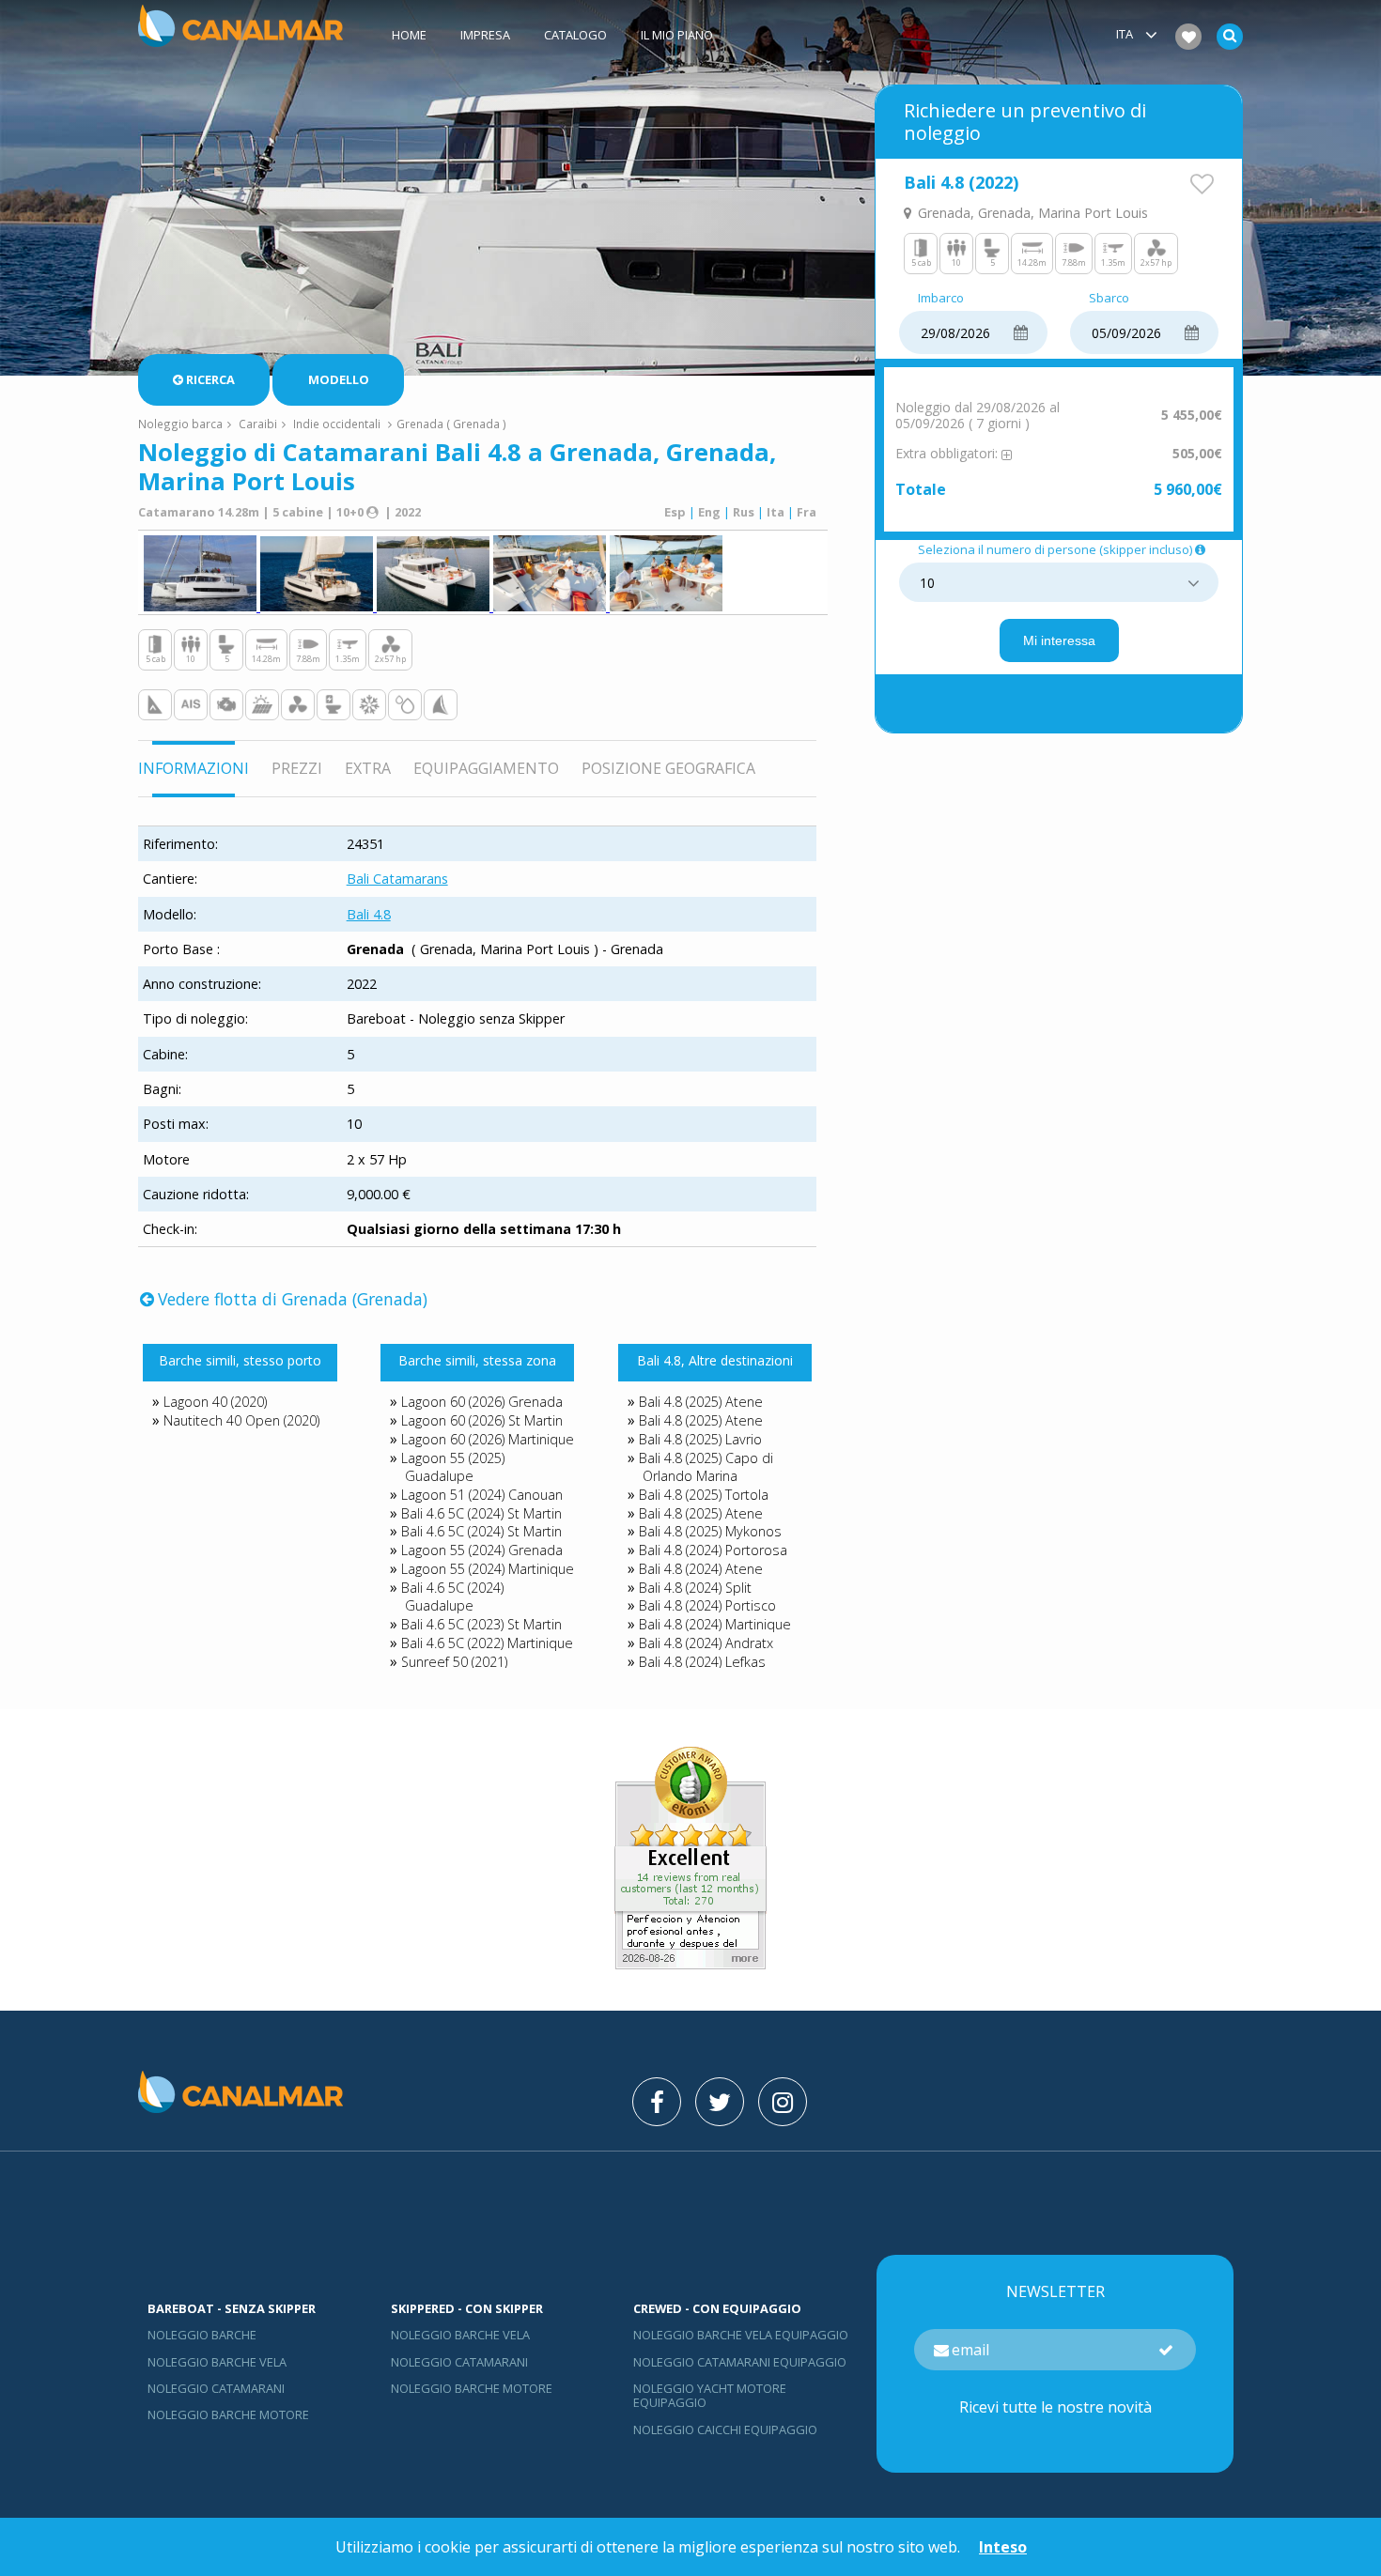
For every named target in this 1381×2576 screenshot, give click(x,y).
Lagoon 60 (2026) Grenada (482, 1402)
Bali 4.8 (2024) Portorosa (713, 1550)
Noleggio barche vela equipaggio (741, 2335)
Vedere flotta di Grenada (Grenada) (293, 1299)
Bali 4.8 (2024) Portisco (707, 1605)
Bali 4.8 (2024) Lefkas (702, 1662)
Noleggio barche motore (228, 2414)
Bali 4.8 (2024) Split (695, 1588)
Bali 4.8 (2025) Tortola (704, 1495)
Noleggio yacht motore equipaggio (710, 2395)
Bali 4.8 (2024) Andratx (706, 1643)
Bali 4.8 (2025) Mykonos (710, 1531)
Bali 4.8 (369, 914)
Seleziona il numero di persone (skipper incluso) (1055, 550)
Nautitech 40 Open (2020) (241, 1420)
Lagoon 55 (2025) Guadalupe (453, 1467)
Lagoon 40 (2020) (215, 1402)
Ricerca (210, 379)
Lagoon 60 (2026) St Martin (482, 1420)
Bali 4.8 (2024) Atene (701, 1569)
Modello (339, 379)
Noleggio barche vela (217, 2362)
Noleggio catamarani (216, 2388)
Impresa (485, 35)
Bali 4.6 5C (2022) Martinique (487, 1643)
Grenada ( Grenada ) (451, 424)
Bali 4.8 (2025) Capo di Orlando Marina (706, 1467)
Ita (776, 512)
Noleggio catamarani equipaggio (740, 2362)
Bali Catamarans (397, 879)
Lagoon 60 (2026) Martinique (488, 1439)
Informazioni (194, 768)
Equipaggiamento (486, 768)
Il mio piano (677, 35)
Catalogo (575, 35)
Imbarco (941, 299)
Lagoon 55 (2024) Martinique (488, 1569)
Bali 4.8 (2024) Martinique (715, 1624)
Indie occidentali (337, 424)
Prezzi (297, 768)
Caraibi (258, 424)
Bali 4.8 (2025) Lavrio (700, 1439)
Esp (675, 512)
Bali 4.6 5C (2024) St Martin (481, 1513)
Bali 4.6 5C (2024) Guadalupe (452, 1597)
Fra (807, 512)
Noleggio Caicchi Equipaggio (725, 2429)
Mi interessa (1059, 640)
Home (409, 35)
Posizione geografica (668, 768)
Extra (368, 768)
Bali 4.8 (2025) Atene (701, 1402)
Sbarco (1109, 299)
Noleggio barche (202, 2335)
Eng (709, 512)
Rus (744, 512)
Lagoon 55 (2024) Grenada (482, 1550)
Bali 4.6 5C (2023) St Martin (481, 1624)
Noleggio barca (180, 424)
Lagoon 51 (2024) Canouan (482, 1495)
